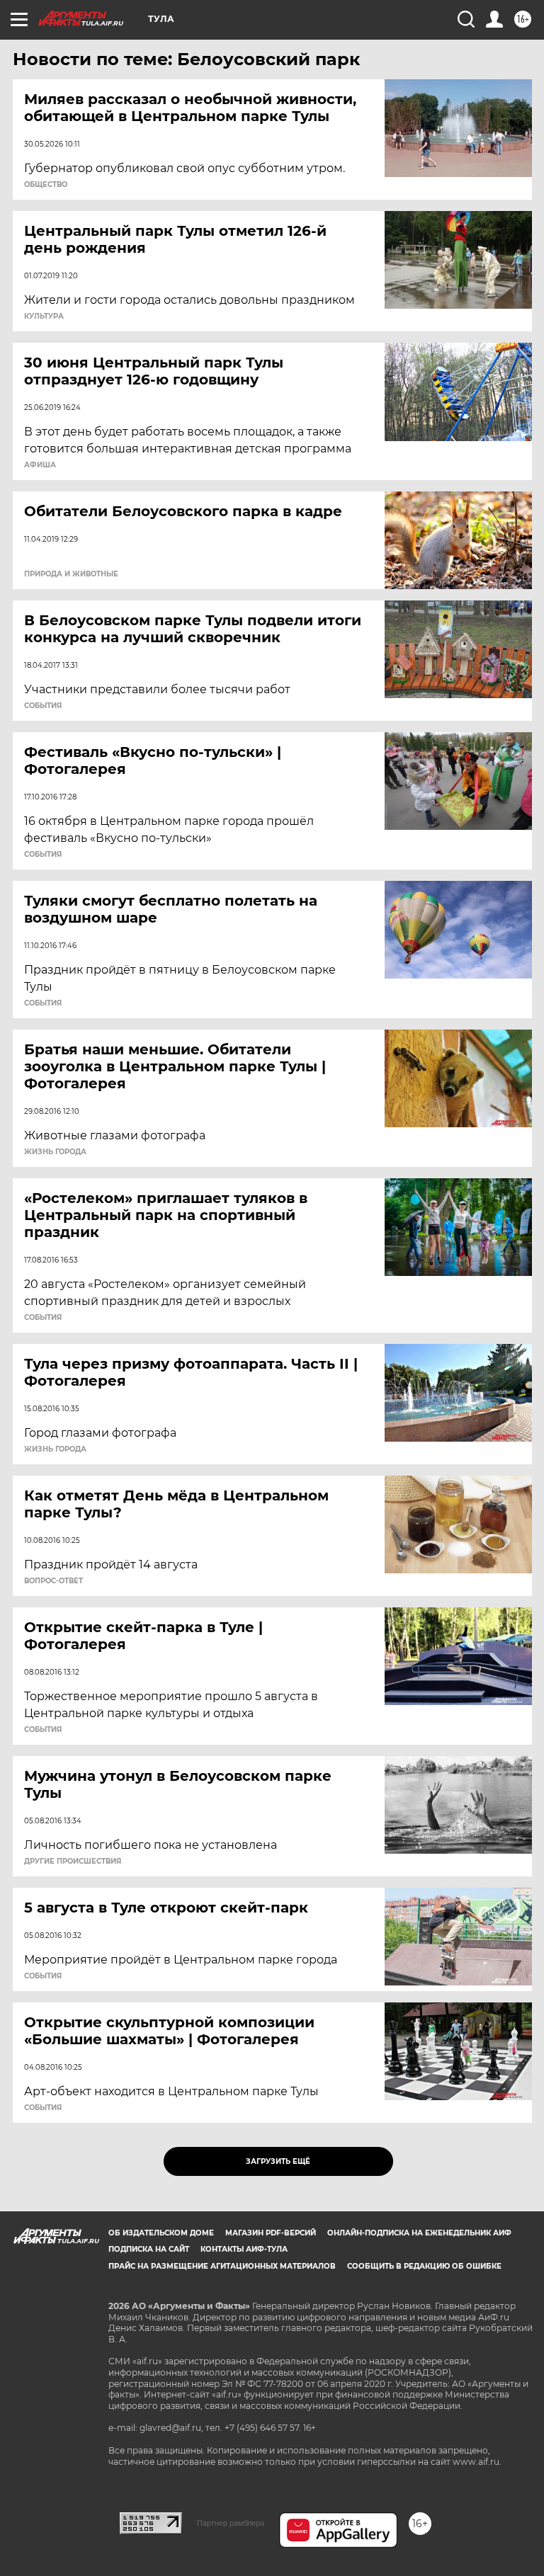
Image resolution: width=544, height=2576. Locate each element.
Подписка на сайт (149, 2249)
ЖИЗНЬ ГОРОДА (55, 1152)
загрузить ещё (278, 2161)
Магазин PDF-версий (271, 2233)
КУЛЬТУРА (44, 317)
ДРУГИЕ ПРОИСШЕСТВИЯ (73, 1862)
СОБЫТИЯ (43, 706)
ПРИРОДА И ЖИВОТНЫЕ (71, 574)
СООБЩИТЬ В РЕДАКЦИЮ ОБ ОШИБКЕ (424, 2266)
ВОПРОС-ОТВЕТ (53, 1581)
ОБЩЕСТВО (46, 185)
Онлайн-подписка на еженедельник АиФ (419, 2233)
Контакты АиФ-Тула (244, 2249)
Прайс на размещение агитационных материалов (222, 2266)
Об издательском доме (161, 2233)
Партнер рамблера (231, 2523)
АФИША (40, 465)
